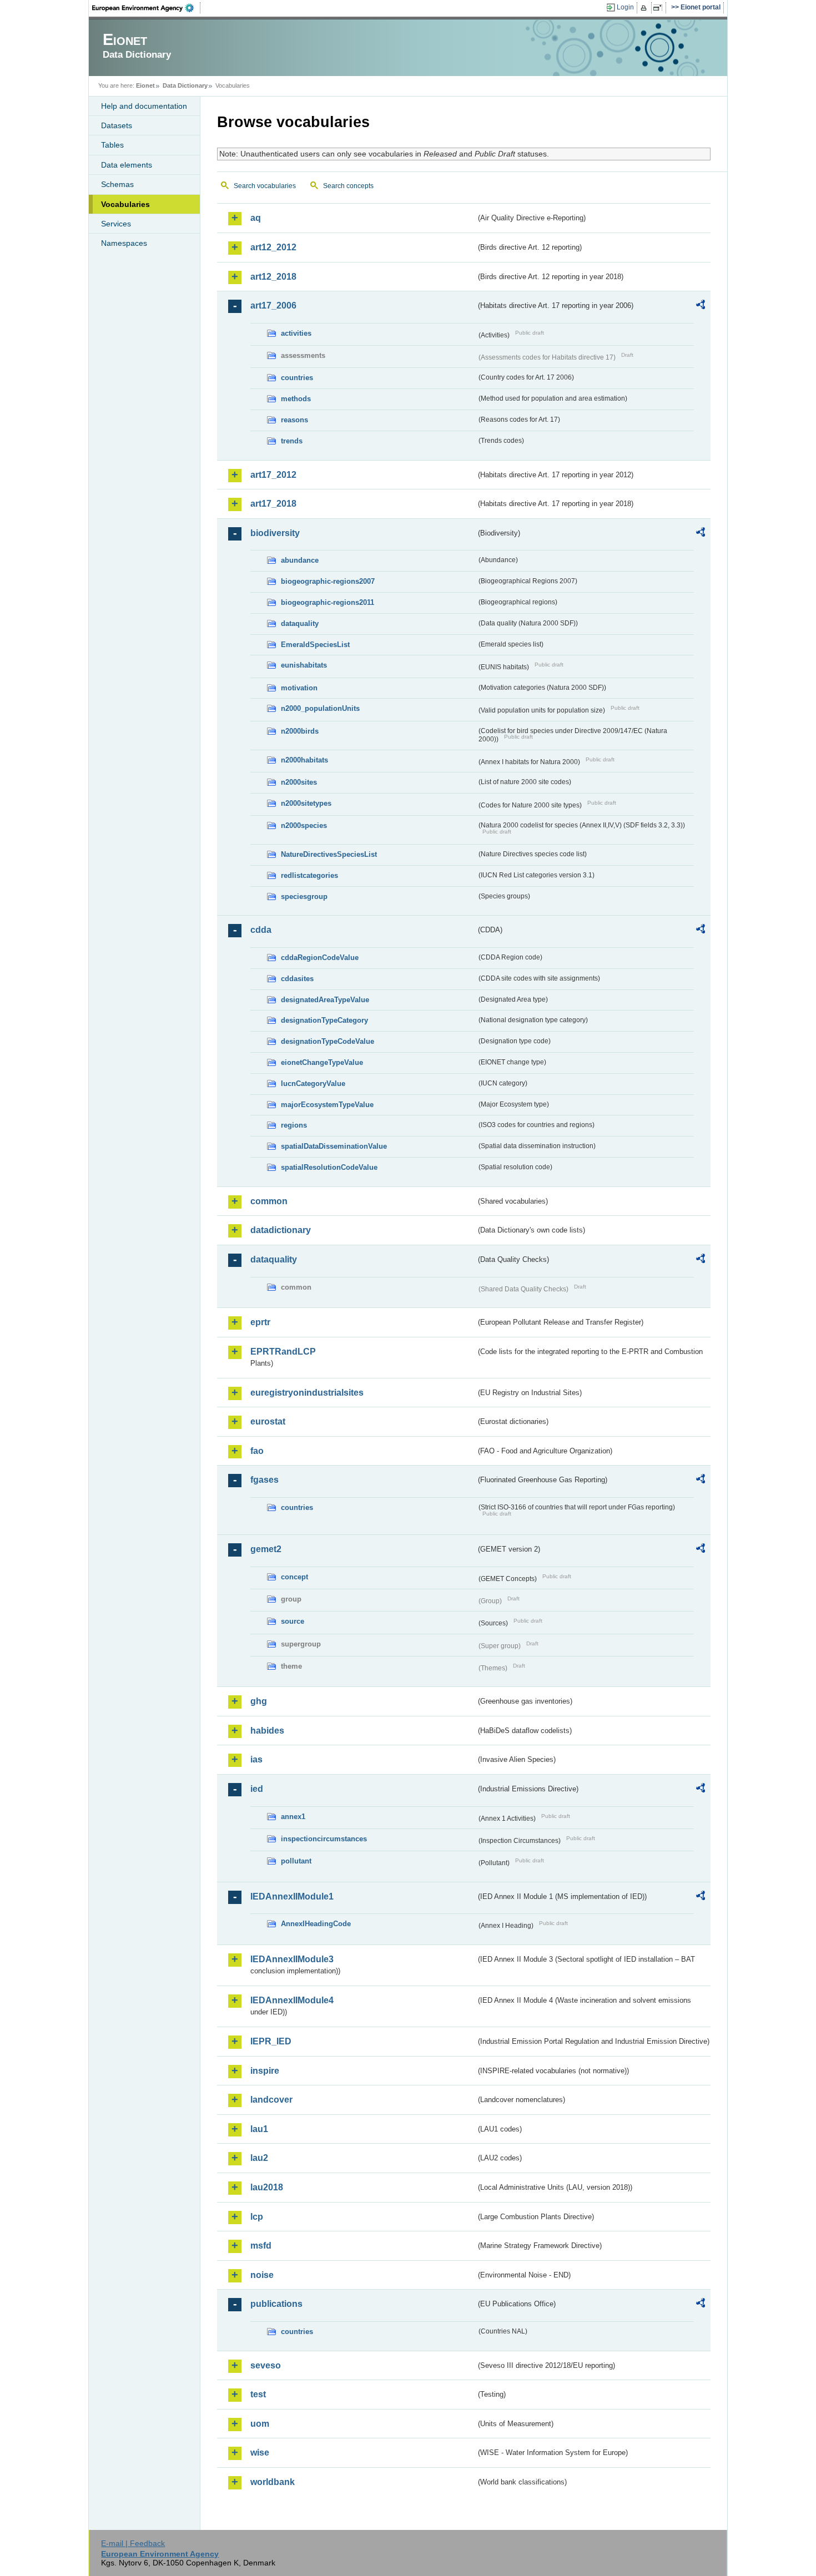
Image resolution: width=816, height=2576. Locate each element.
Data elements (127, 165)
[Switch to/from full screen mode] (660, 8)
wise (260, 2453)
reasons (294, 420)
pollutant (296, 1861)
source (293, 1621)
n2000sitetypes (306, 803)
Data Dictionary (185, 85)
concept (294, 1577)
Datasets (117, 125)
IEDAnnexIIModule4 (292, 2000)
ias (256, 1759)
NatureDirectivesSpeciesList (329, 854)
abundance (300, 560)
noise (262, 2275)
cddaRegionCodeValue (320, 958)
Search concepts (348, 186)
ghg (259, 1701)
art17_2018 (273, 504)
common (269, 1201)
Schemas (117, 184)
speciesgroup (304, 896)
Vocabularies (125, 204)
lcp (257, 2217)
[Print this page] (645, 8)
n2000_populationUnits (320, 708)
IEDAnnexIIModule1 (292, 1896)
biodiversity (275, 533)
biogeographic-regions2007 (328, 581)
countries (297, 378)
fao (257, 1451)
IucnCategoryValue (313, 1084)
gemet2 (266, 1549)
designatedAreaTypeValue (325, 1000)
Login (625, 7)
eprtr (260, 1322)
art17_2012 (273, 475)
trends (292, 441)
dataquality (300, 623)
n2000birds (300, 731)
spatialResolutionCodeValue (329, 1167)
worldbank (273, 2482)
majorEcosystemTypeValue (327, 1105)
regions (294, 1125)
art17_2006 (273, 305)
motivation (299, 688)
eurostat (268, 1421)
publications (276, 2304)
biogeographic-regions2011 (328, 602)
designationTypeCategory (324, 1020)
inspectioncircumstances (324, 1839)
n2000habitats (304, 760)
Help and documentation (144, 106)
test (258, 2394)
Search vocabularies (265, 186)
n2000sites (299, 782)
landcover (271, 2100)
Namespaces (124, 243)
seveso (266, 2365)
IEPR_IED (271, 2041)
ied (257, 1789)
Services (116, 224)
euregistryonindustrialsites (307, 1393)
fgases (265, 1480)
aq (256, 218)
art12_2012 (273, 247)
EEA (147, 8)
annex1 (293, 1817)
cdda (261, 930)
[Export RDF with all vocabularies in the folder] (701, 306)
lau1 (259, 2129)
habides (267, 1731)
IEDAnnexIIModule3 (292, 1959)
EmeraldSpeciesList (315, 645)
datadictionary (281, 1230)
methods (296, 399)
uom (260, 2424)
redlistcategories (309, 875)
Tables (112, 145)
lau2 (259, 2158)
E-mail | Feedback (133, 2543)
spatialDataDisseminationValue (334, 1146)
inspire (265, 2071)
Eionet (145, 85)
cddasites (297, 979)
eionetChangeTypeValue (322, 1062)
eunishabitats (304, 665)
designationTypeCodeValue (328, 1041)
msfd (261, 2246)
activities (296, 333)
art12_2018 (273, 277)
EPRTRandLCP (283, 1352)
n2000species (304, 825)
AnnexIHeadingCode (316, 1924)
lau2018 (267, 2187)
